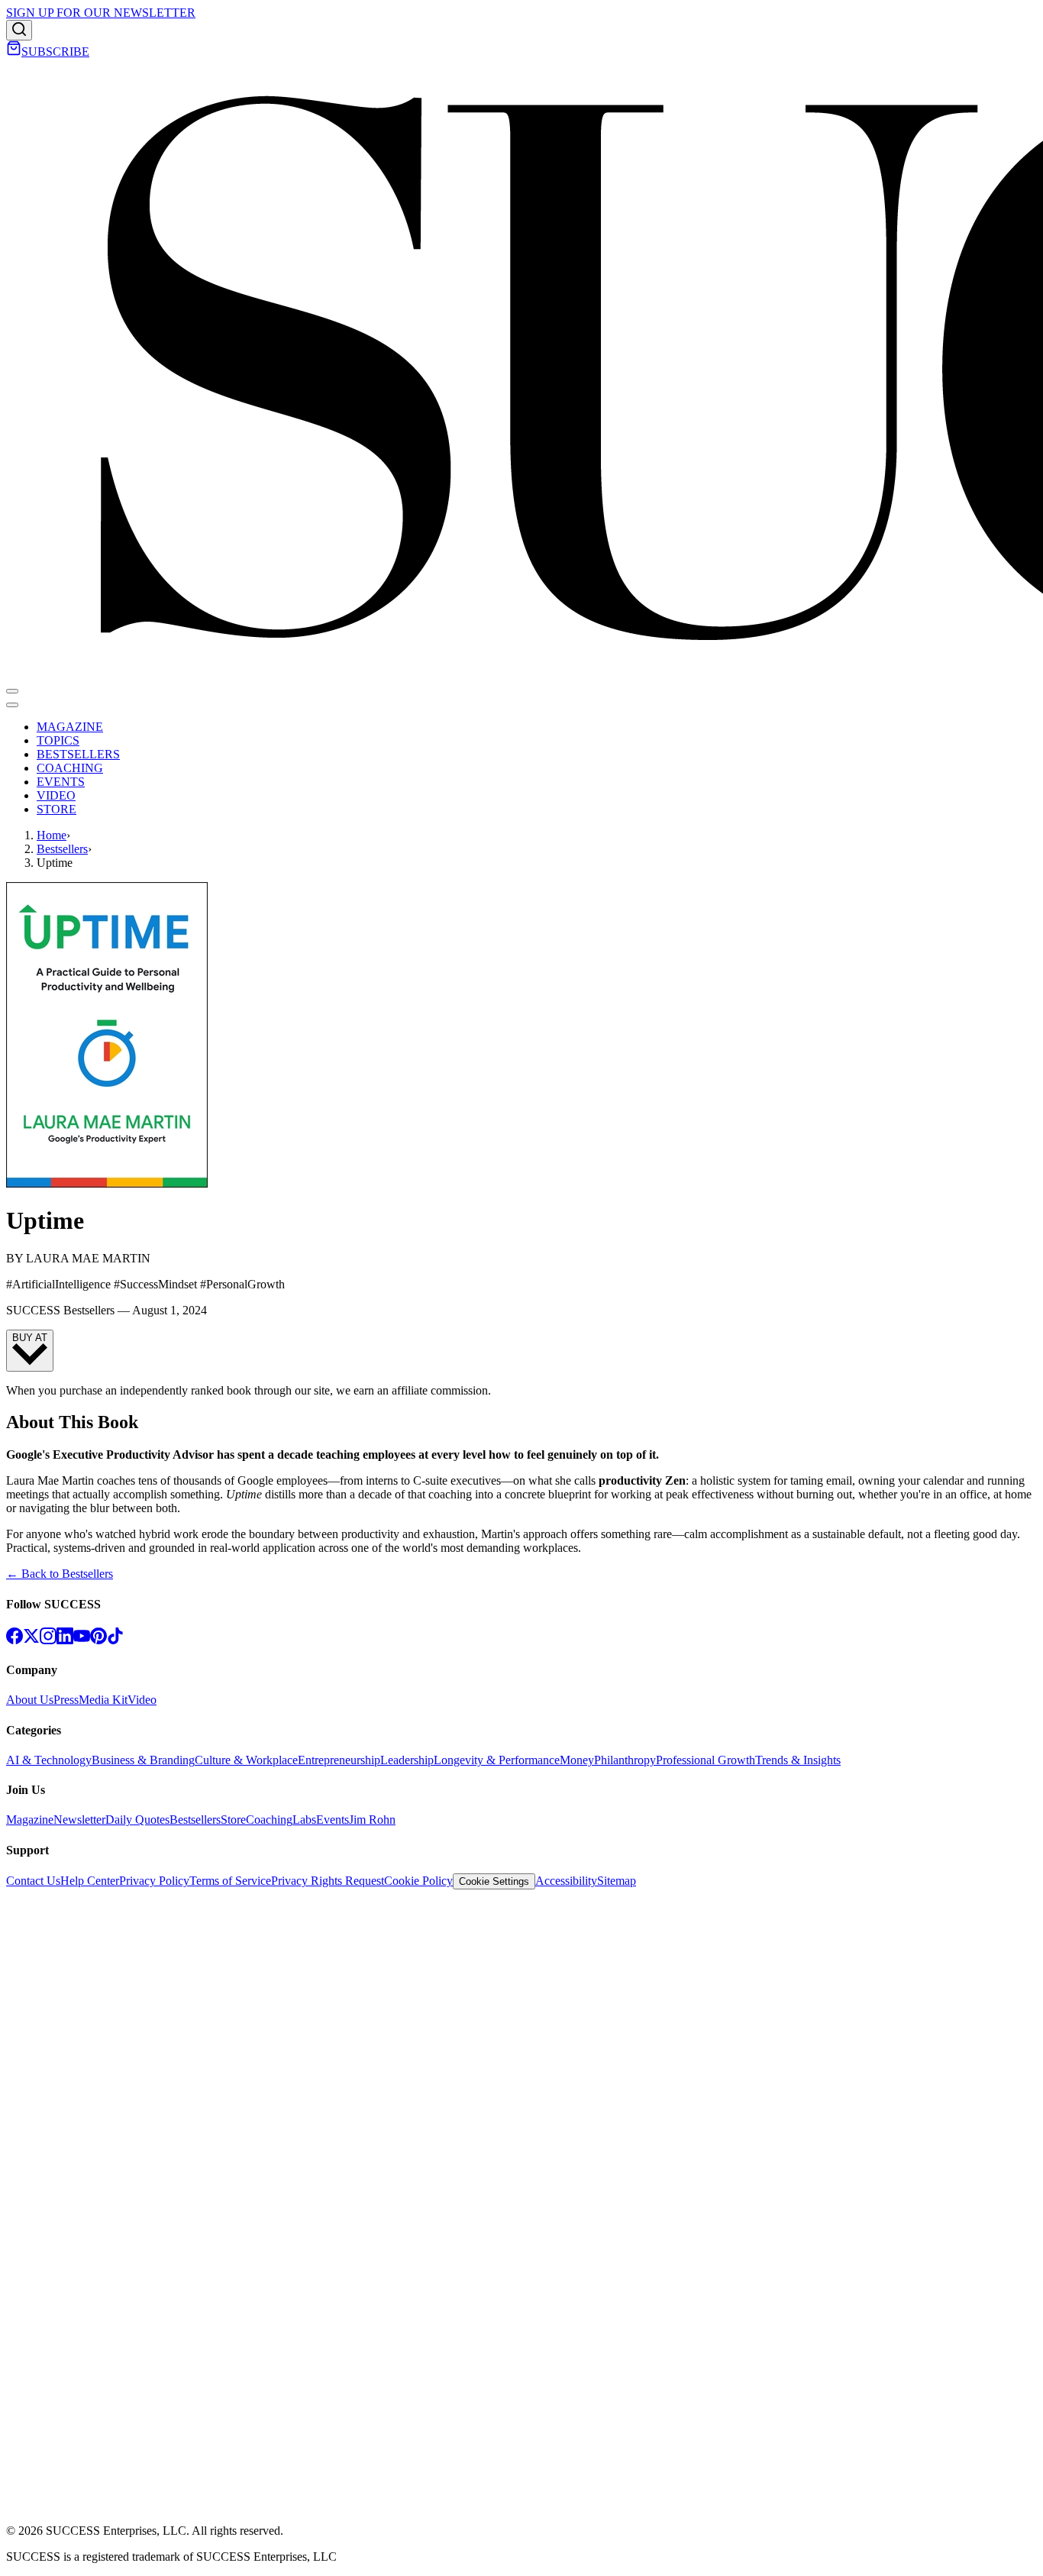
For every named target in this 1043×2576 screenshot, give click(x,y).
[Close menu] (12, 705)
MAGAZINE (70, 727)
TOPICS (58, 740)
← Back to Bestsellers (60, 1574)
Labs (304, 1820)
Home (52, 835)
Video (142, 1700)
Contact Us (33, 1881)
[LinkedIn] (65, 1640)
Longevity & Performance (497, 1760)
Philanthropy (625, 1760)
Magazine (30, 1820)
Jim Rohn (372, 1820)
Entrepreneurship (339, 1760)
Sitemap (617, 1881)
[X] (31, 1640)
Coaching (269, 1820)
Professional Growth (706, 1760)
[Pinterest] (98, 1640)
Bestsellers (62, 849)
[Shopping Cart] (14, 52)
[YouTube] (82, 1640)
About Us (30, 1700)
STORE (57, 809)
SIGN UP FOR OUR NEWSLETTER (101, 13)
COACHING (70, 768)
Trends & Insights (798, 1760)
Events (333, 1820)
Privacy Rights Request (328, 1881)
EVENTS (61, 782)
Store (233, 1820)
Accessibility (566, 1881)
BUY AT (30, 1338)
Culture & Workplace (246, 1760)
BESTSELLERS (78, 754)
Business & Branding (143, 1760)
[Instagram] (48, 1640)
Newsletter (79, 1820)
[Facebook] (15, 1640)
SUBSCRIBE (55, 52)
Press (66, 1700)
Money (577, 1760)
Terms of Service (230, 1881)
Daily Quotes (137, 1820)
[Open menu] (12, 691)
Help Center (90, 1881)
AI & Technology (49, 1760)
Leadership (407, 1760)
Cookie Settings (494, 1881)
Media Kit (103, 1700)
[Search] (19, 30)
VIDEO (56, 795)
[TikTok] (115, 1640)
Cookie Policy (418, 1881)
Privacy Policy (154, 1881)
